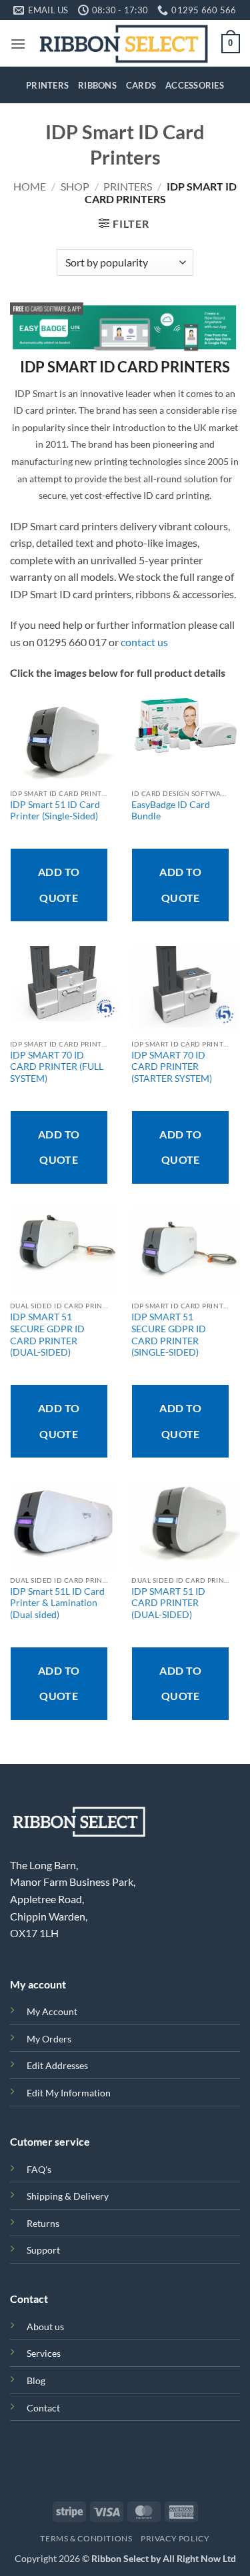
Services (44, 2353)
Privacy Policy (175, 2538)
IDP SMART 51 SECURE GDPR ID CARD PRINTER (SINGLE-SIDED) (169, 1335)
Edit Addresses (57, 2065)
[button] (18, 44)
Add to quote (59, 884)
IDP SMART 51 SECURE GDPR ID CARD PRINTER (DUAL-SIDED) (47, 1335)
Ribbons (97, 85)
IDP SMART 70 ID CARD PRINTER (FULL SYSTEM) (57, 1067)
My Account (52, 2011)
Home (30, 186)
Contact (43, 2408)
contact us (144, 642)
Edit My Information (69, 2093)
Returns (43, 2223)
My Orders (49, 2039)
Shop (75, 186)
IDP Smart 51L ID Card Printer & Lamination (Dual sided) (57, 1603)
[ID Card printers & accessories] (124, 43)
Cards (141, 85)
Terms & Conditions (86, 2538)
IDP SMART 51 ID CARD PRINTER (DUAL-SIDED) (168, 1603)
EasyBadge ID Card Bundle (171, 811)
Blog (36, 2380)
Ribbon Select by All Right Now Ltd (164, 2558)
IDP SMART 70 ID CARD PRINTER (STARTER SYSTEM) (172, 1067)
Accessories (195, 85)
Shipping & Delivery (68, 2196)
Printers (47, 85)
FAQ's (39, 2169)
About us (45, 2327)
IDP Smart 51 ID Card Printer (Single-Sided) (55, 811)
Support (43, 2250)
